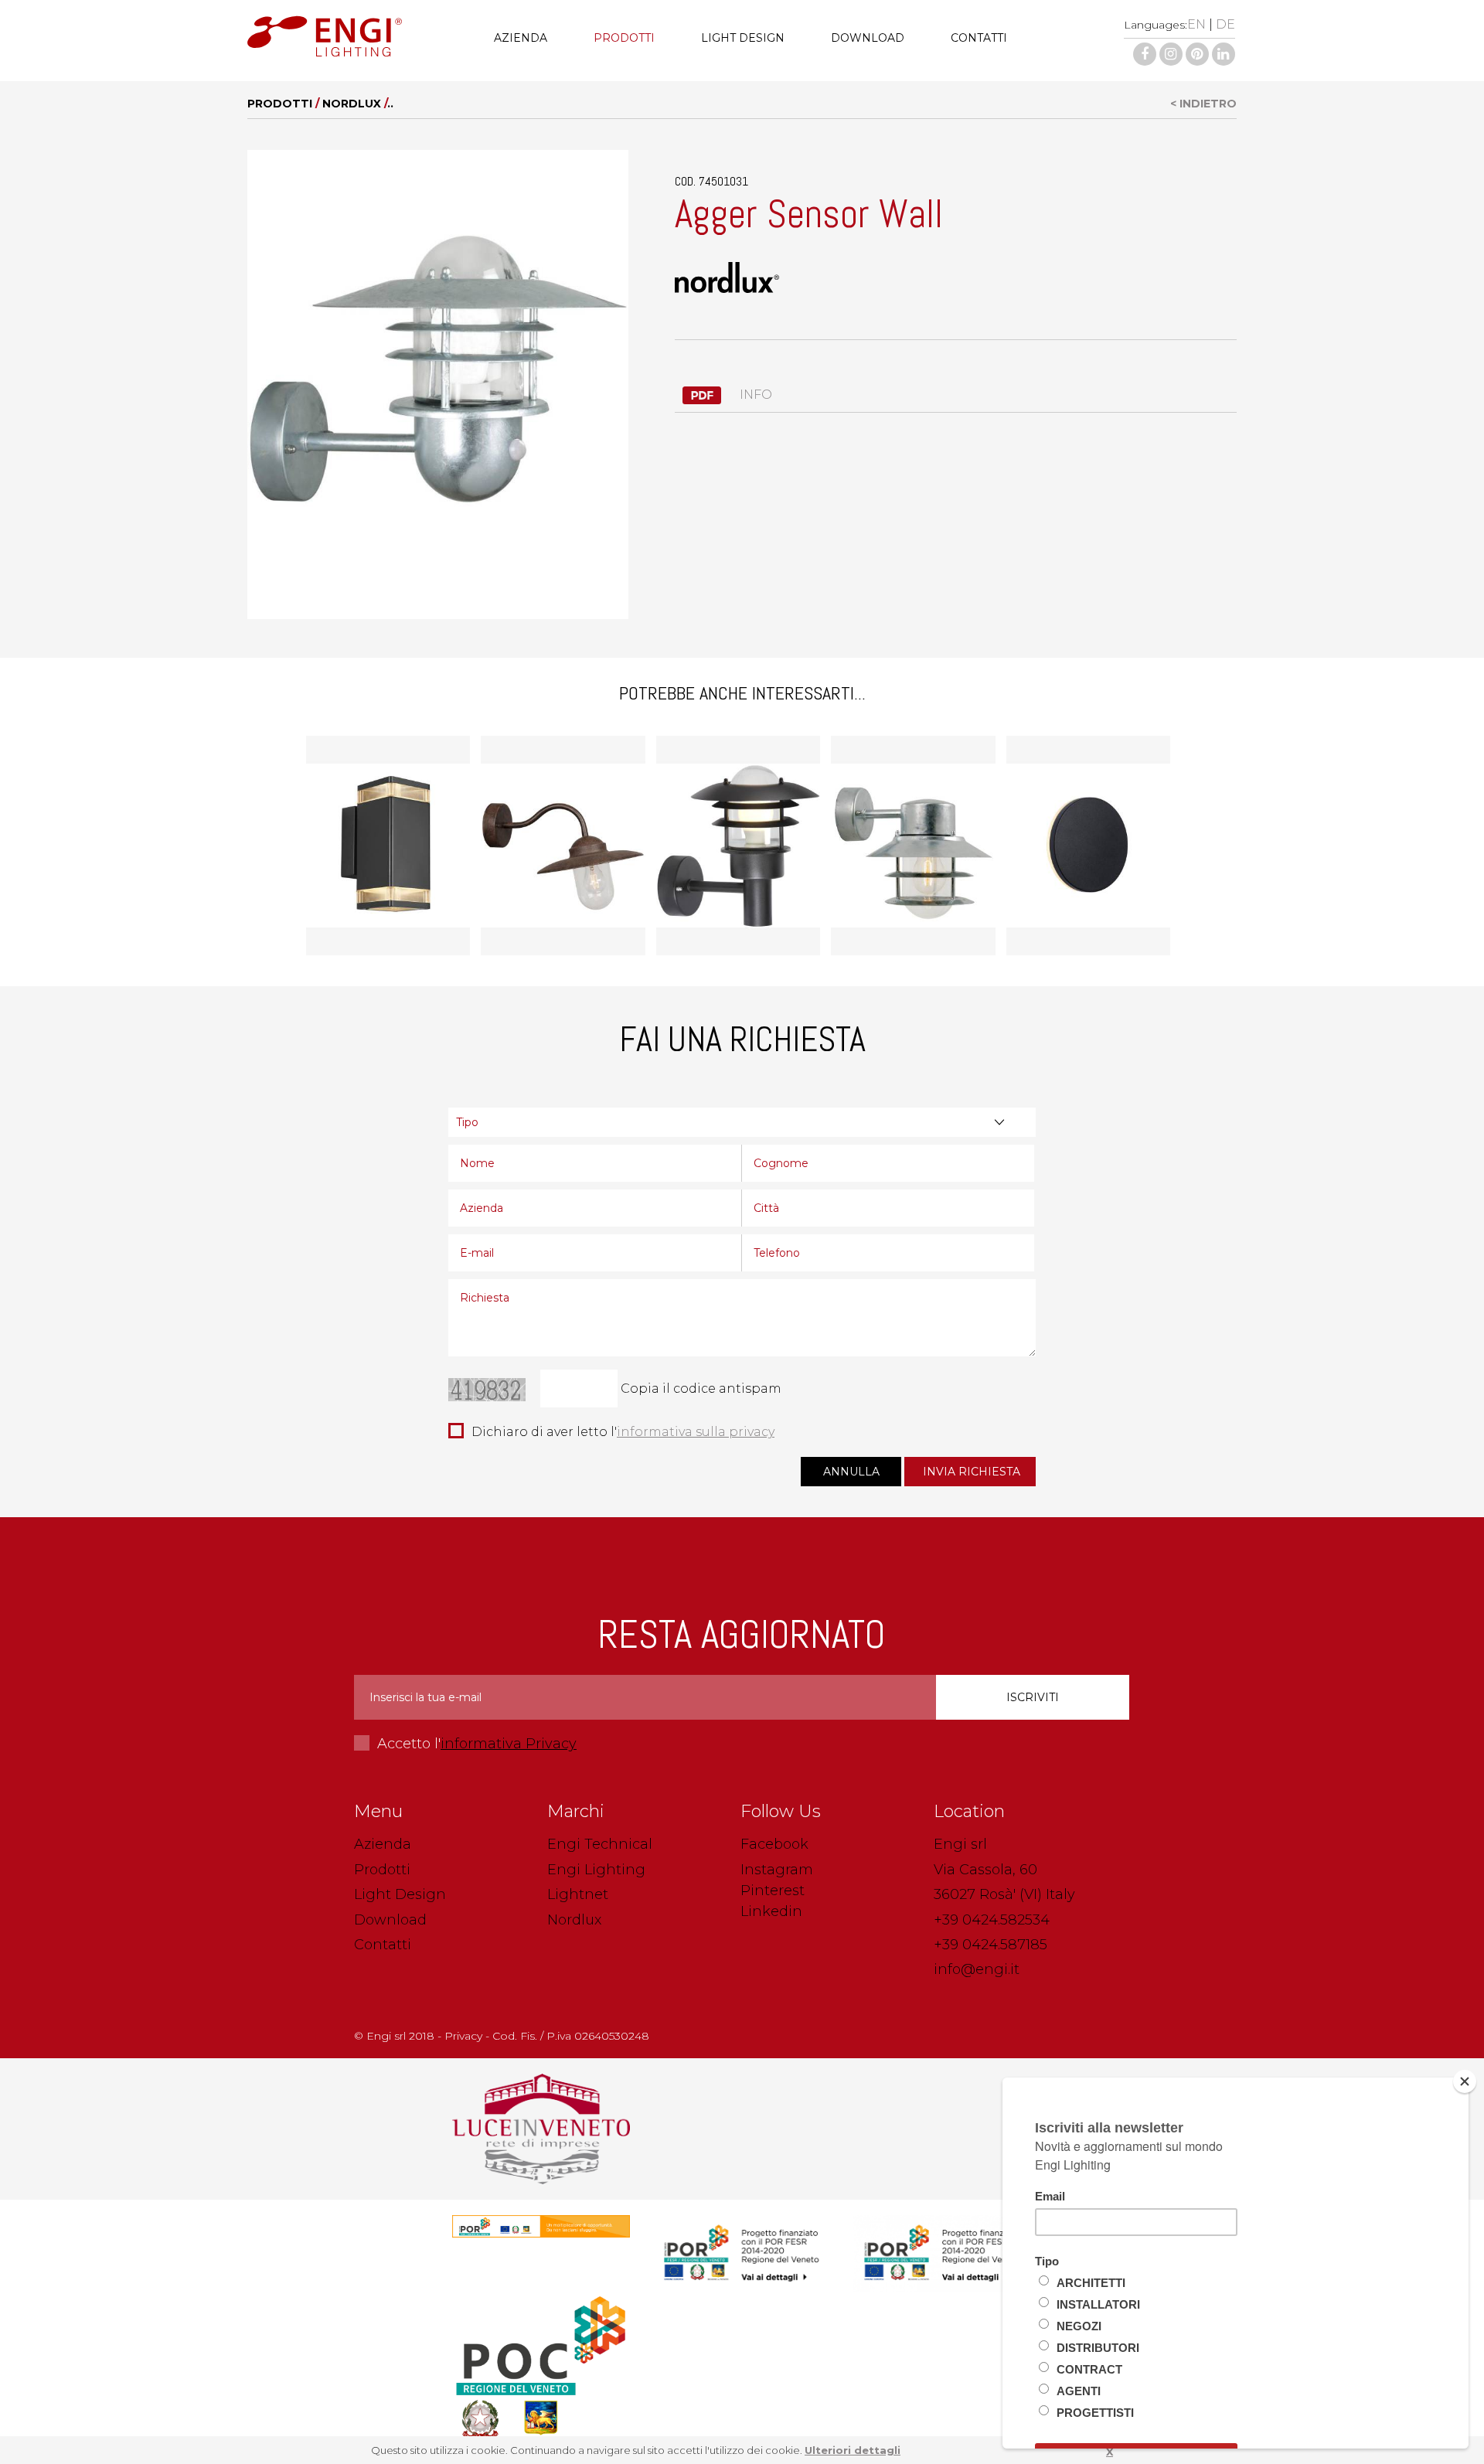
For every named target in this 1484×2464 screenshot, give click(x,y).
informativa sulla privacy (696, 1432)
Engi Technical (600, 1844)
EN (1196, 24)
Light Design (743, 38)
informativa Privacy (509, 1744)
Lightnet (578, 1894)
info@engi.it (977, 1969)
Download (868, 38)
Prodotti (624, 38)
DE (1225, 24)
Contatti (979, 38)
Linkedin (771, 1911)
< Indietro (1203, 104)
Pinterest (773, 1891)
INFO (754, 395)
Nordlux (352, 104)
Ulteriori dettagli (853, 2450)
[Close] (1465, 2081)
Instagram (777, 1870)
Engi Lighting (596, 1870)
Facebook (774, 1844)
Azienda (521, 38)
